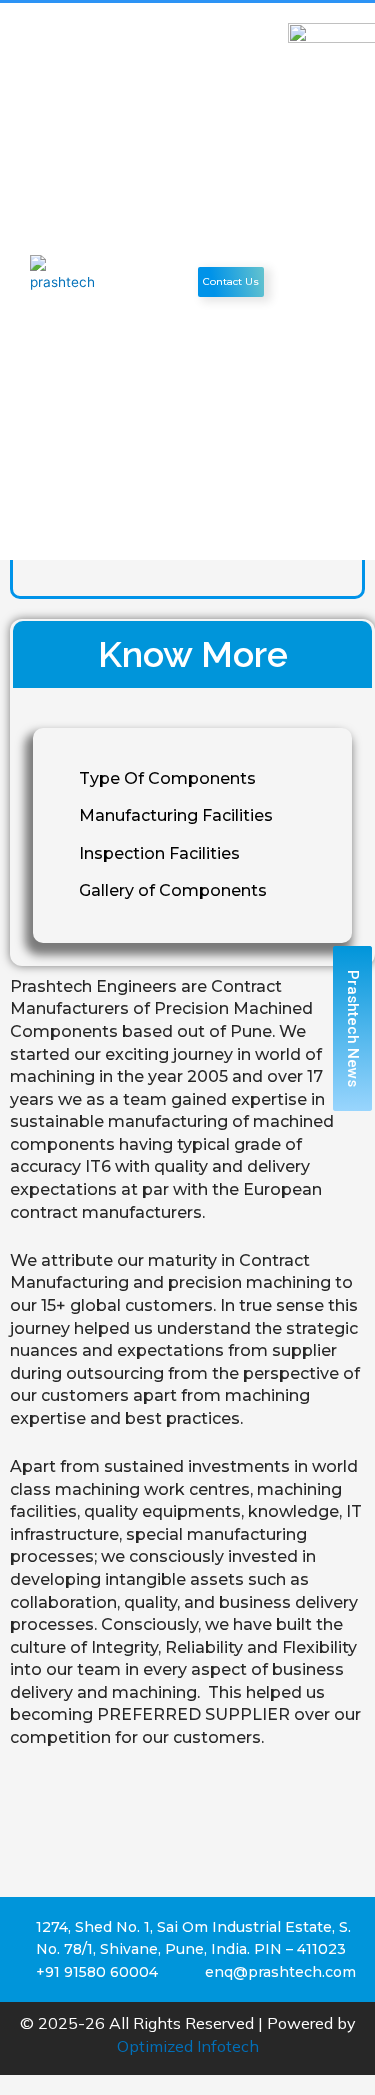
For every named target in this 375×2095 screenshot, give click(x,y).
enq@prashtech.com (280, 1972)
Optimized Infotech (188, 2046)
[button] (173, 282)
